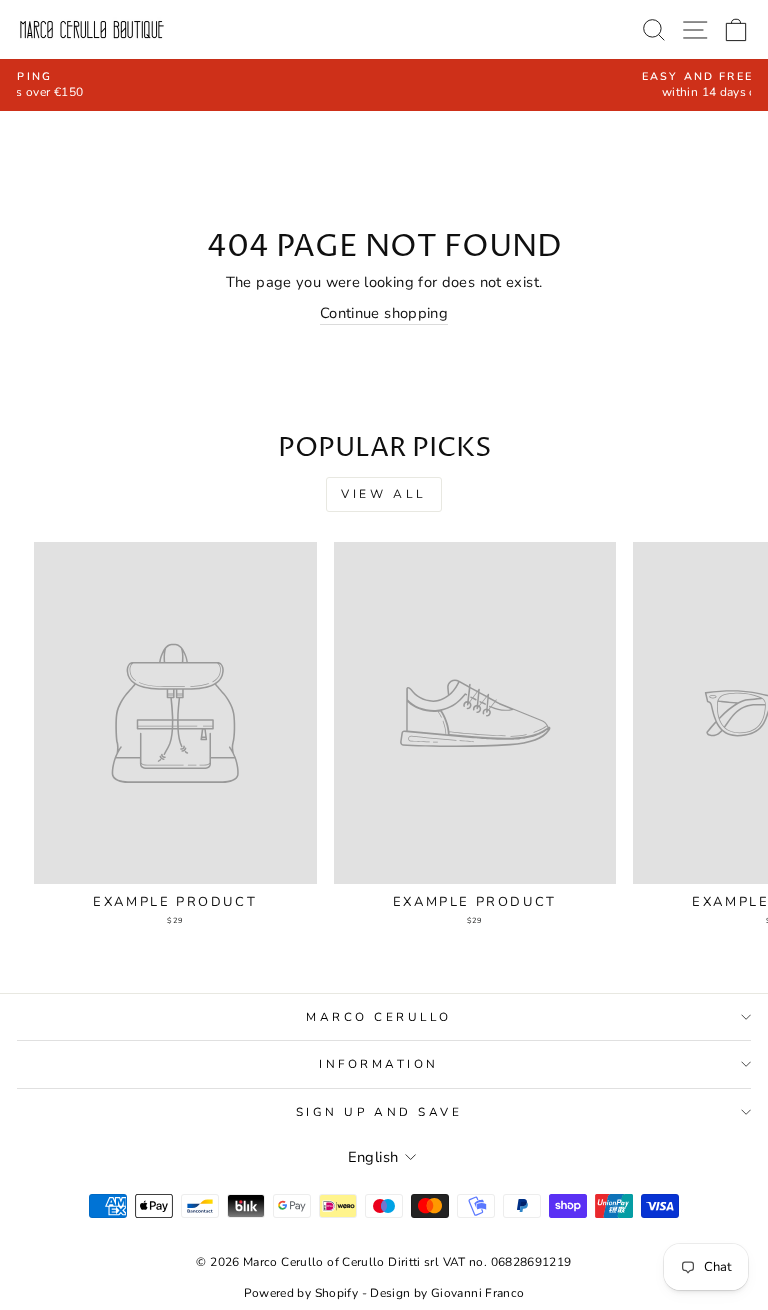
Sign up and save (379, 1112)
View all (384, 494)
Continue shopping (384, 313)
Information (379, 1064)
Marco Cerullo (379, 1017)
